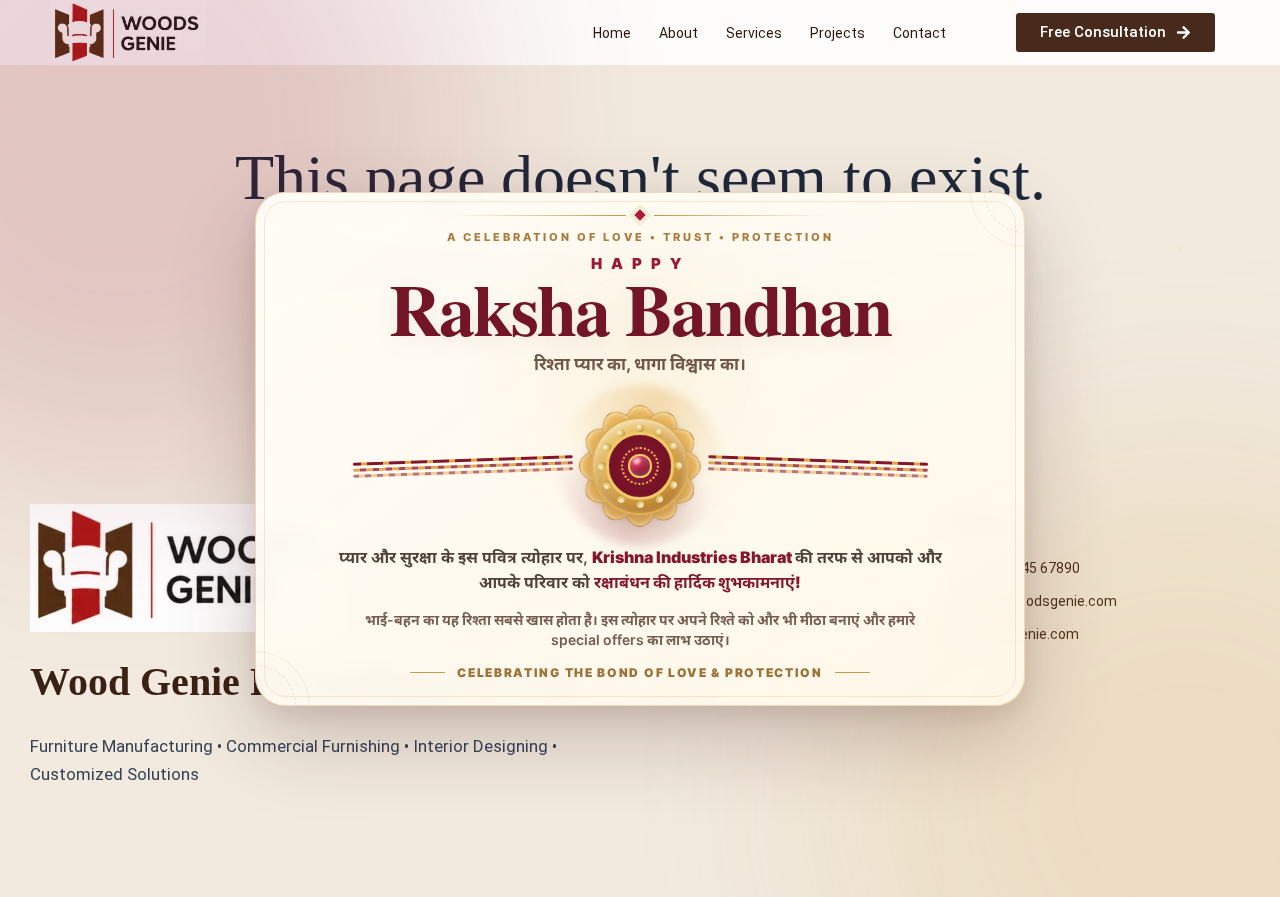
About (678, 33)
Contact (919, 33)
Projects (837, 33)
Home (612, 33)
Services (754, 33)
